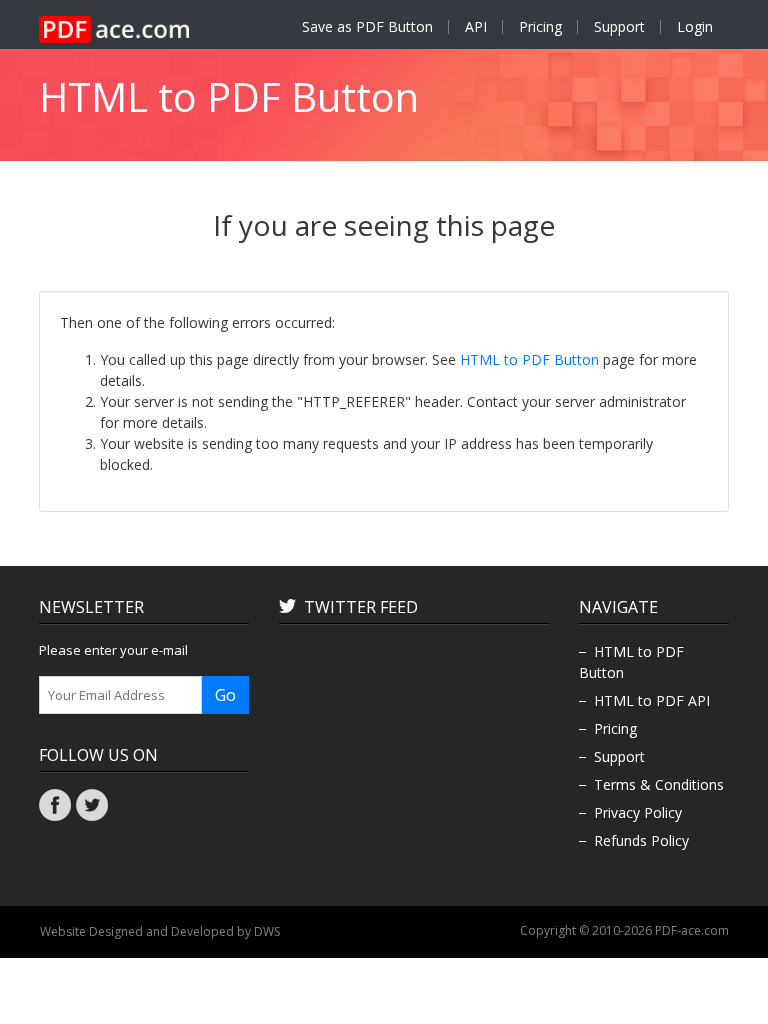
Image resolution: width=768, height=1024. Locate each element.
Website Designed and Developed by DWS (160, 931)
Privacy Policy (638, 812)
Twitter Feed (361, 607)
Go (225, 695)
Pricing (540, 26)
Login (695, 26)
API (476, 26)
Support (619, 26)
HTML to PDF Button (529, 359)
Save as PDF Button (367, 26)
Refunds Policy (641, 840)
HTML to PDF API (652, 700)
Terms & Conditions (659, 784)
